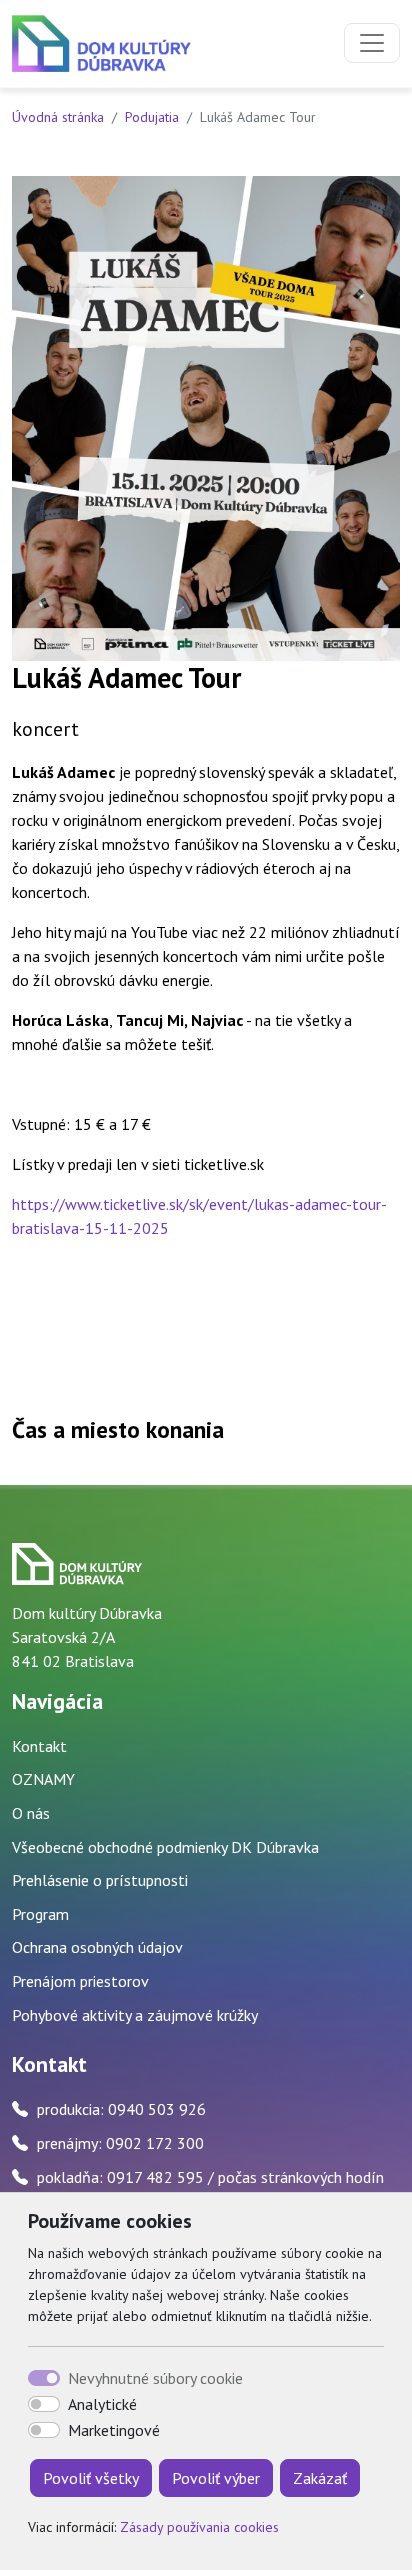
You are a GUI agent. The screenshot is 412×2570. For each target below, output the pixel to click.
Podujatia (152, 117)
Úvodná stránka (58, 117)
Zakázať (320, 2478)
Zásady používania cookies (199, 2527)
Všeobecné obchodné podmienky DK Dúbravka (165, 1847)
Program (40, 1914)
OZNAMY (43, 1779)
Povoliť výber (216, 2478)
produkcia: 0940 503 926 (121, 2109)
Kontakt (39, 1746)
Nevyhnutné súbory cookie (155, 2378)
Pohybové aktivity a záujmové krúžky (135, 2015)
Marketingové (114, 2430)
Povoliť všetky (91, 2478)
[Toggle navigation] (372, 43)
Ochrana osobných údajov (97, 1947)
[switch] (44, 2404)
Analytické (102, 2404)
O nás (31, 1813)
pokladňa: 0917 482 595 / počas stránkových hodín (210, 2177)
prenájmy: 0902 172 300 (120, 2143)
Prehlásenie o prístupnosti (100, 1880)
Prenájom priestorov (80, 1981)
